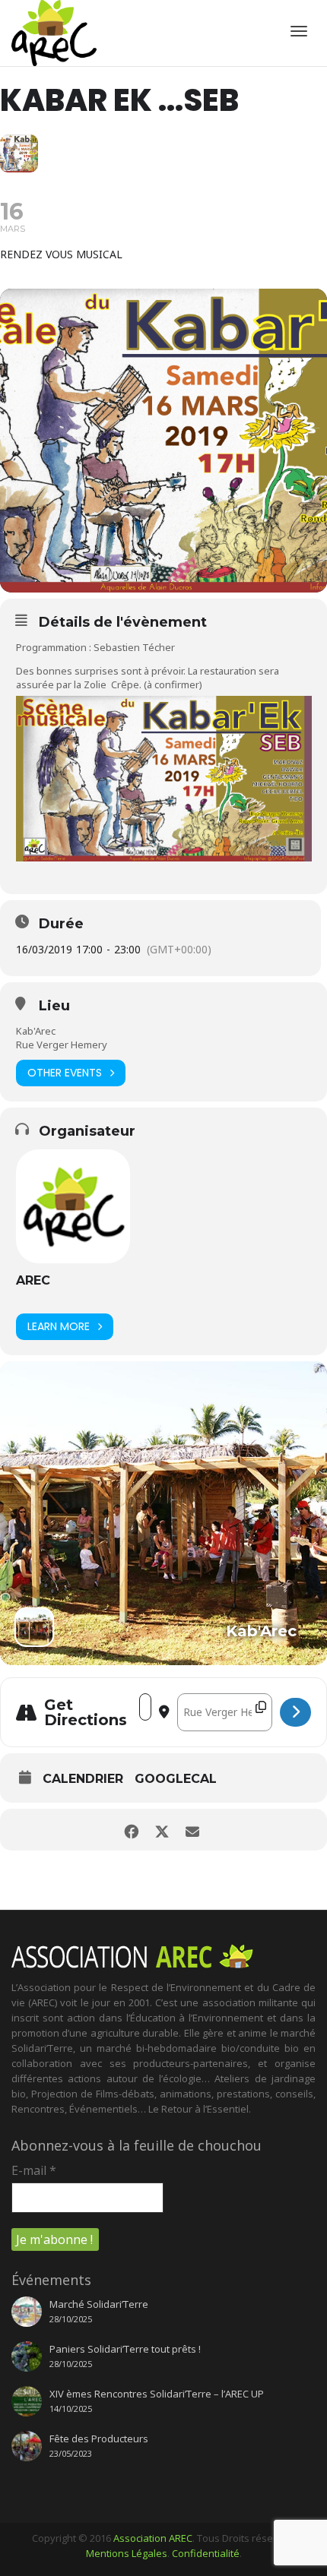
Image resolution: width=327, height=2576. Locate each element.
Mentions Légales (127, 2553)
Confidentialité (206, 2553)
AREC (33, 1280)
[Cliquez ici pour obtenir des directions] (295, 1712)
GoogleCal (176, 1779)
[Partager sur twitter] (162, 1830)
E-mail (34, 2170)
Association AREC (153, 2538)
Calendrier (83, 1779)
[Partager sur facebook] (131, 1830)
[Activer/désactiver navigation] (299, 31)
